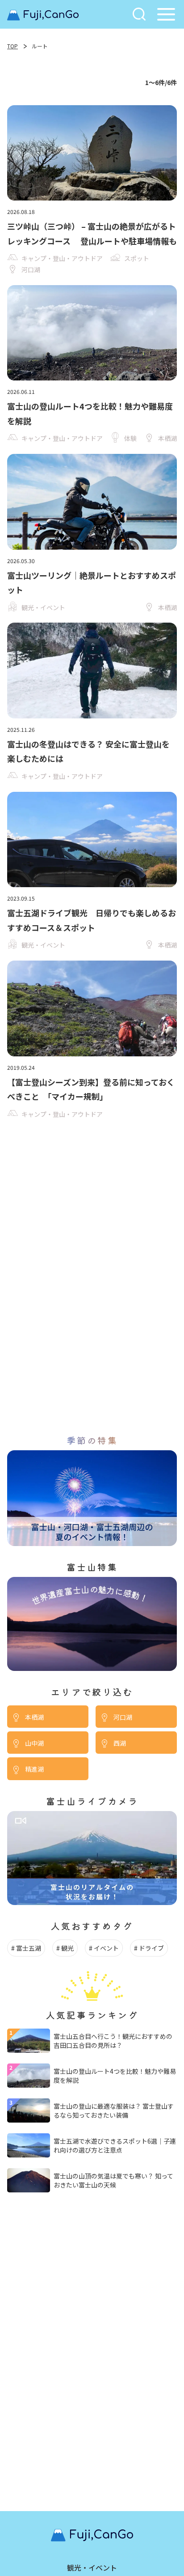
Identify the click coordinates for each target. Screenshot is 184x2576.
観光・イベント (92, 2567)
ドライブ (151, 1948)
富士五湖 (29, 1948)
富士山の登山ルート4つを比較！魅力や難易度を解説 (115, 2076)
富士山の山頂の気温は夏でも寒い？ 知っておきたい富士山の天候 (113, 2180)
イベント (106, 1948)
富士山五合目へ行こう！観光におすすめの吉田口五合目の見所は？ (113, 2041)
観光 (67, 1948)
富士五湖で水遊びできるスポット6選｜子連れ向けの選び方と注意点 (115, 2145)
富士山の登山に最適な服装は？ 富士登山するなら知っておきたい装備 (114, 2110)
